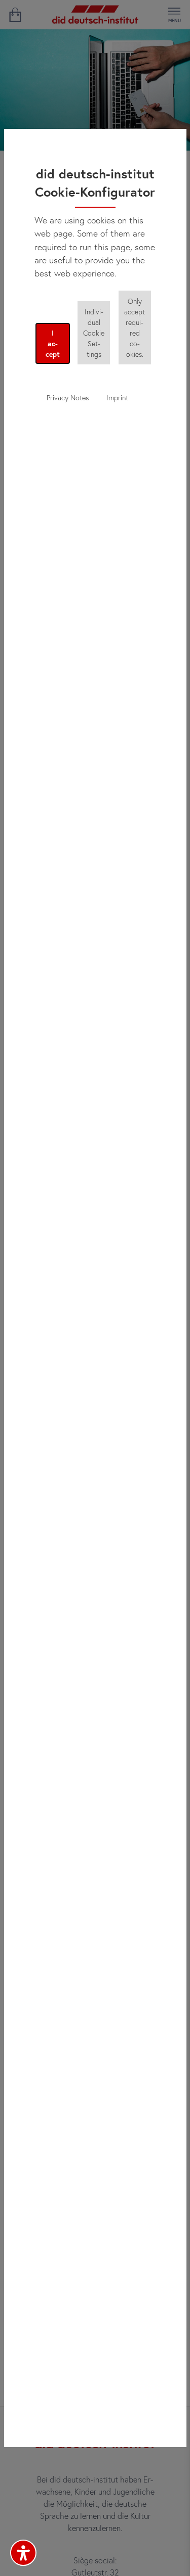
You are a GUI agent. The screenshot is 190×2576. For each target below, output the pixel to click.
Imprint (117, 397)
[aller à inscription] (15, 15)
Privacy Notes (68, 397)
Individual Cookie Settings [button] (94, 333)
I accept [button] (53, 343)
